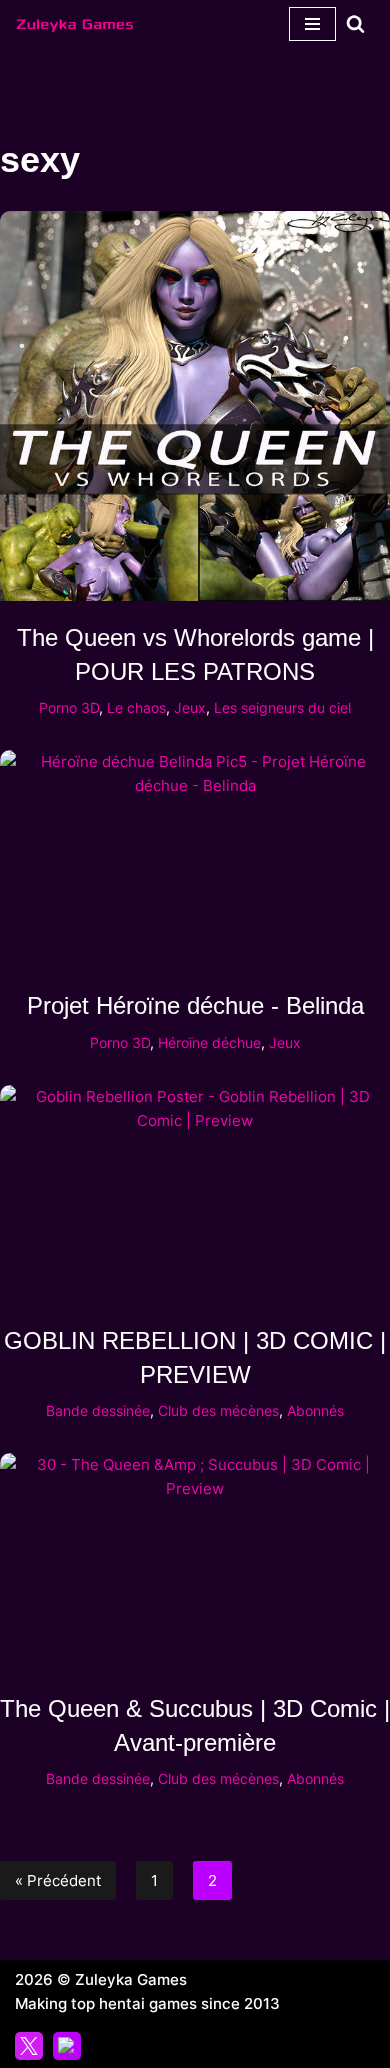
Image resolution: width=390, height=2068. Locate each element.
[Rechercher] (355, 23)
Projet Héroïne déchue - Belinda (195, 1005)
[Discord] (67, 2046)
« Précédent (58, 1880)
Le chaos (136, 708)
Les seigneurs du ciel (282, 708)
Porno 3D (69, 708)
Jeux (190, 708)
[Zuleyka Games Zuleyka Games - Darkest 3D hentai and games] (75, 24)
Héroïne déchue (209, 1043)
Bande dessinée (98, 1411)
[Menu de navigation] (312, 24)
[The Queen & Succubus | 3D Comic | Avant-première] (195, 1562)
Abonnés (315, 1411)
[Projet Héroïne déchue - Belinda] (195, 860)
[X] (29, 2046)
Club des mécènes (218, 1411)
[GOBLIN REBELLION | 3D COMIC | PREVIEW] (195, 1194)
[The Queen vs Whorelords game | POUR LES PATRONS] (195, 406)
